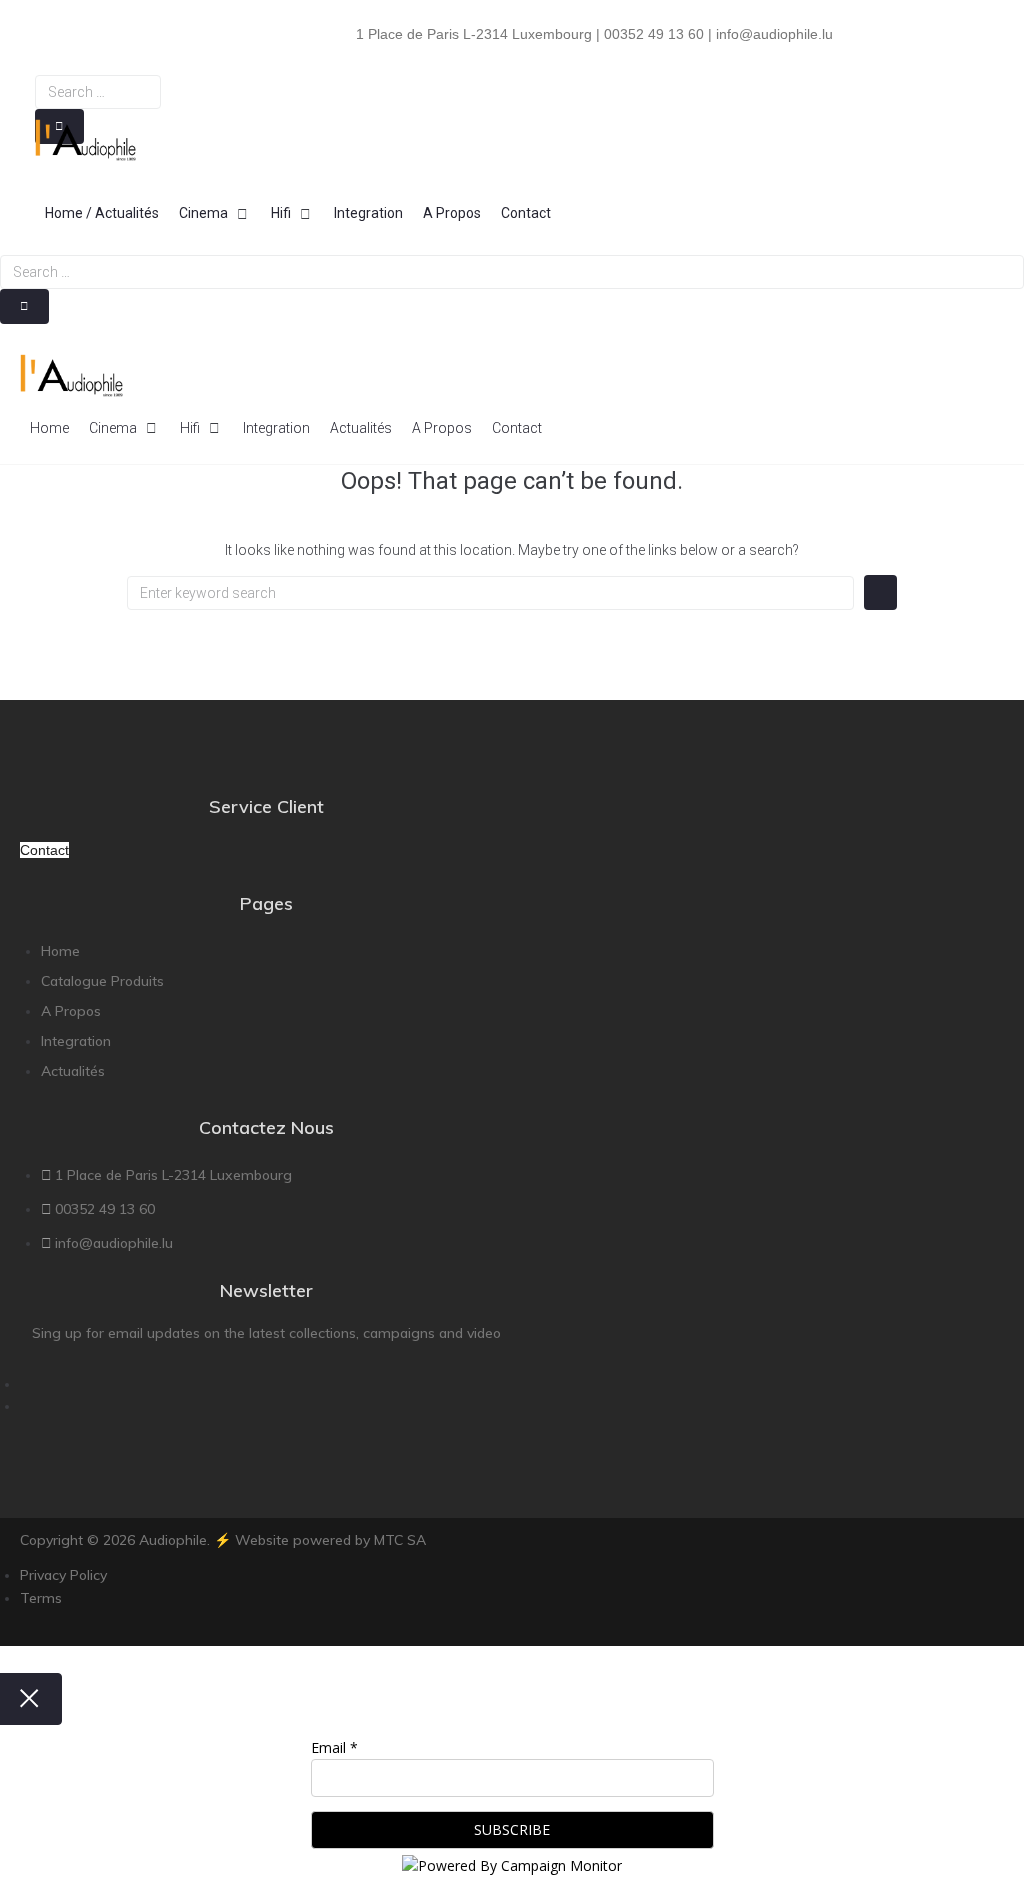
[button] (215, 213)
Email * (334, 1747)
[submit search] (24, 306)
